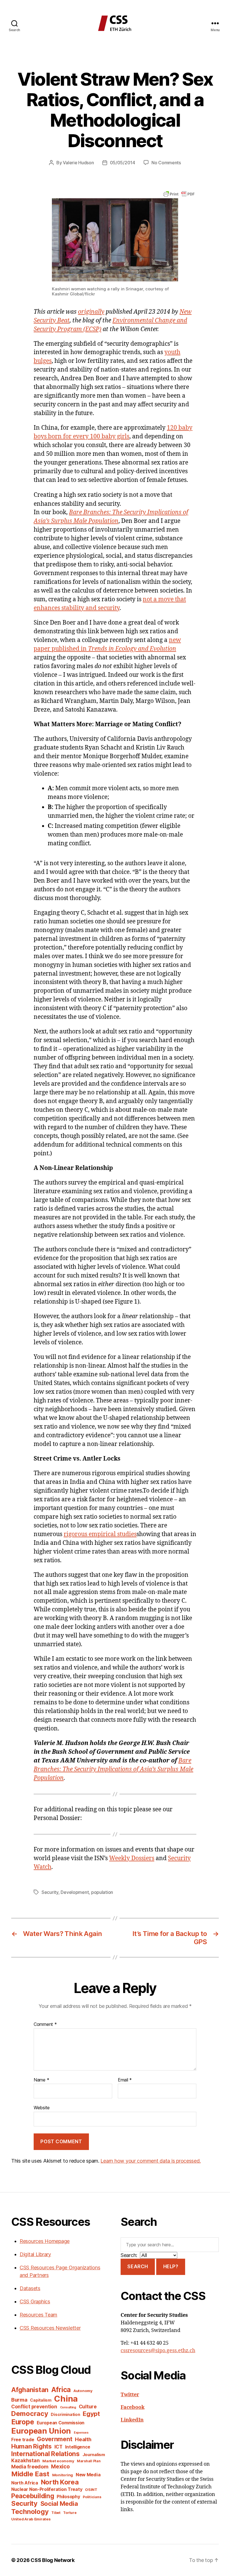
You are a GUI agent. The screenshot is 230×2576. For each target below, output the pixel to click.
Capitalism (41, 2400)
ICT (58, 2447)
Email (125, 2080)
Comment (45, 2024)
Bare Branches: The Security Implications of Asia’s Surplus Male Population (113, 1769)
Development (75, 1892)
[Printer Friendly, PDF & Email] (179, 193)
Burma (19, 2400)
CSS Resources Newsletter (50, 2328)
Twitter (130, 2395)
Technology (30, 2512)
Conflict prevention (34, 2407)
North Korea (60, 2482)
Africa (61, 2390)
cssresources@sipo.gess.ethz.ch (158, 2351)
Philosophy (68, 2497)
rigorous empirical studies (100, 1534)
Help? (171, 2267)
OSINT (91, 2490)
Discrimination (65, 2414)
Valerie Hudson (78, 163)
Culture (88, 2407)
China (66, 2399)
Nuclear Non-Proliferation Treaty (47, 2489)
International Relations (45, 2454)
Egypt (91, 2414)
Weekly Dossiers (132, 1858)
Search (138, 2267)
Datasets (30, 2288)
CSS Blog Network (53, 2560)
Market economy (58, 2461)
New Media (88, 2475)
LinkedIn (132, 2420)
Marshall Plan (89, 2461)
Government (54, 2439)
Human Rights (31, 2446)
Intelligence (78, 2447)
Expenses (81, 2433)
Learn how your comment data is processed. (150, 2161)
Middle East (30, 2474)
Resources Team (38, 2315)
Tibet (56, 2513)
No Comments (166, 163)
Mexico (60, 2467)
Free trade (23, 2440)
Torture (70, 2513)
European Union (41, 2431)
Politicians (92, 2497)
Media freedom (30, 2467)
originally (91, 312)
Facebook (133, 2407)
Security (50, 1892)
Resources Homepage (45, 2241)
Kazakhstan (25, 2460)
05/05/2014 (123, 163)
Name (41, 2080)
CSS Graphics (35, 2301)
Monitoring (63, 2475)
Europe (23, 2422)
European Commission (61, 2423)
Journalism (94, 2455)
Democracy (30, 2414)
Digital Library (35, 2254)
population (102, 1892)
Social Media (59, 2504)
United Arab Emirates (31, 2519)
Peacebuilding (33, 2496)
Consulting (68, 2407)
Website (42, 2108)
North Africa (25, 2483)
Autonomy (83, 2391)
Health (83, 2439)
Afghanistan (30, 2390)
